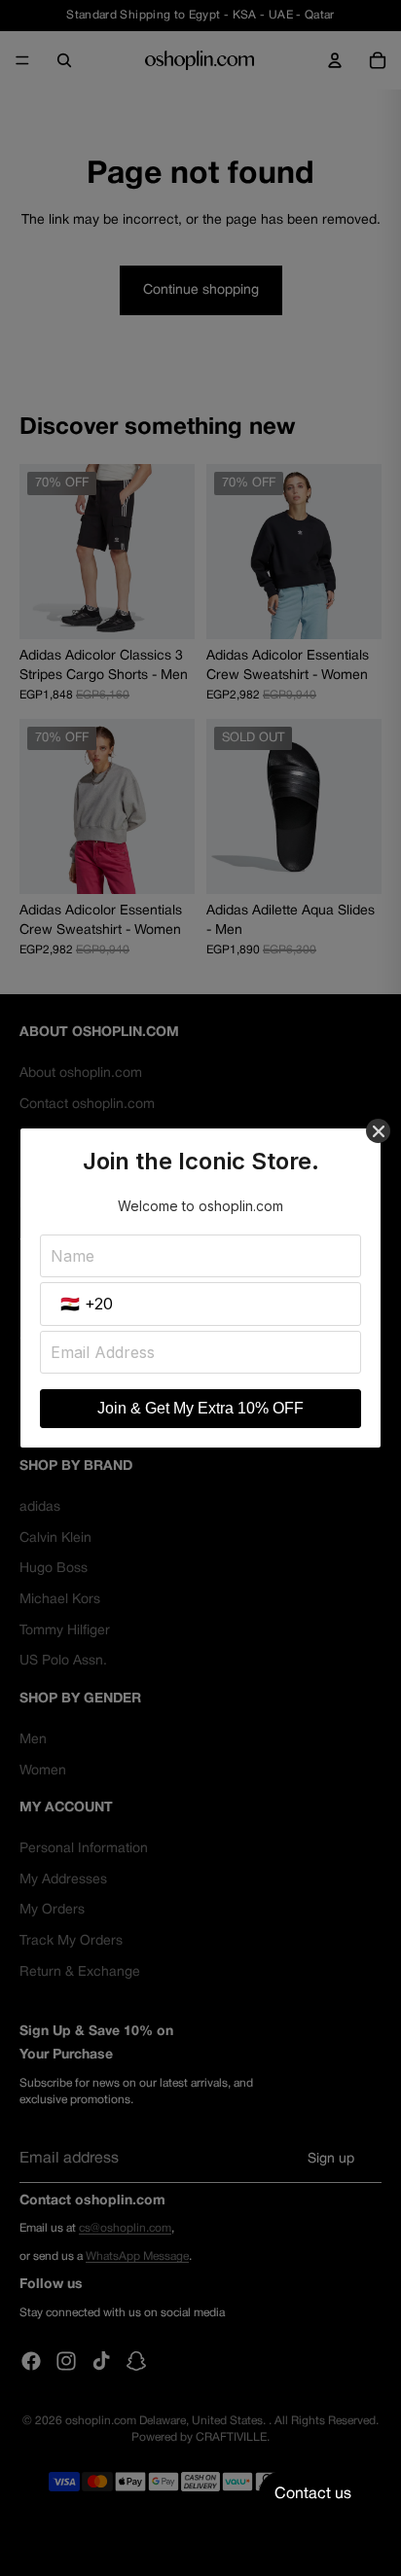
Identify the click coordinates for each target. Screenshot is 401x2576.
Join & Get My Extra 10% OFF (200, 1408)
